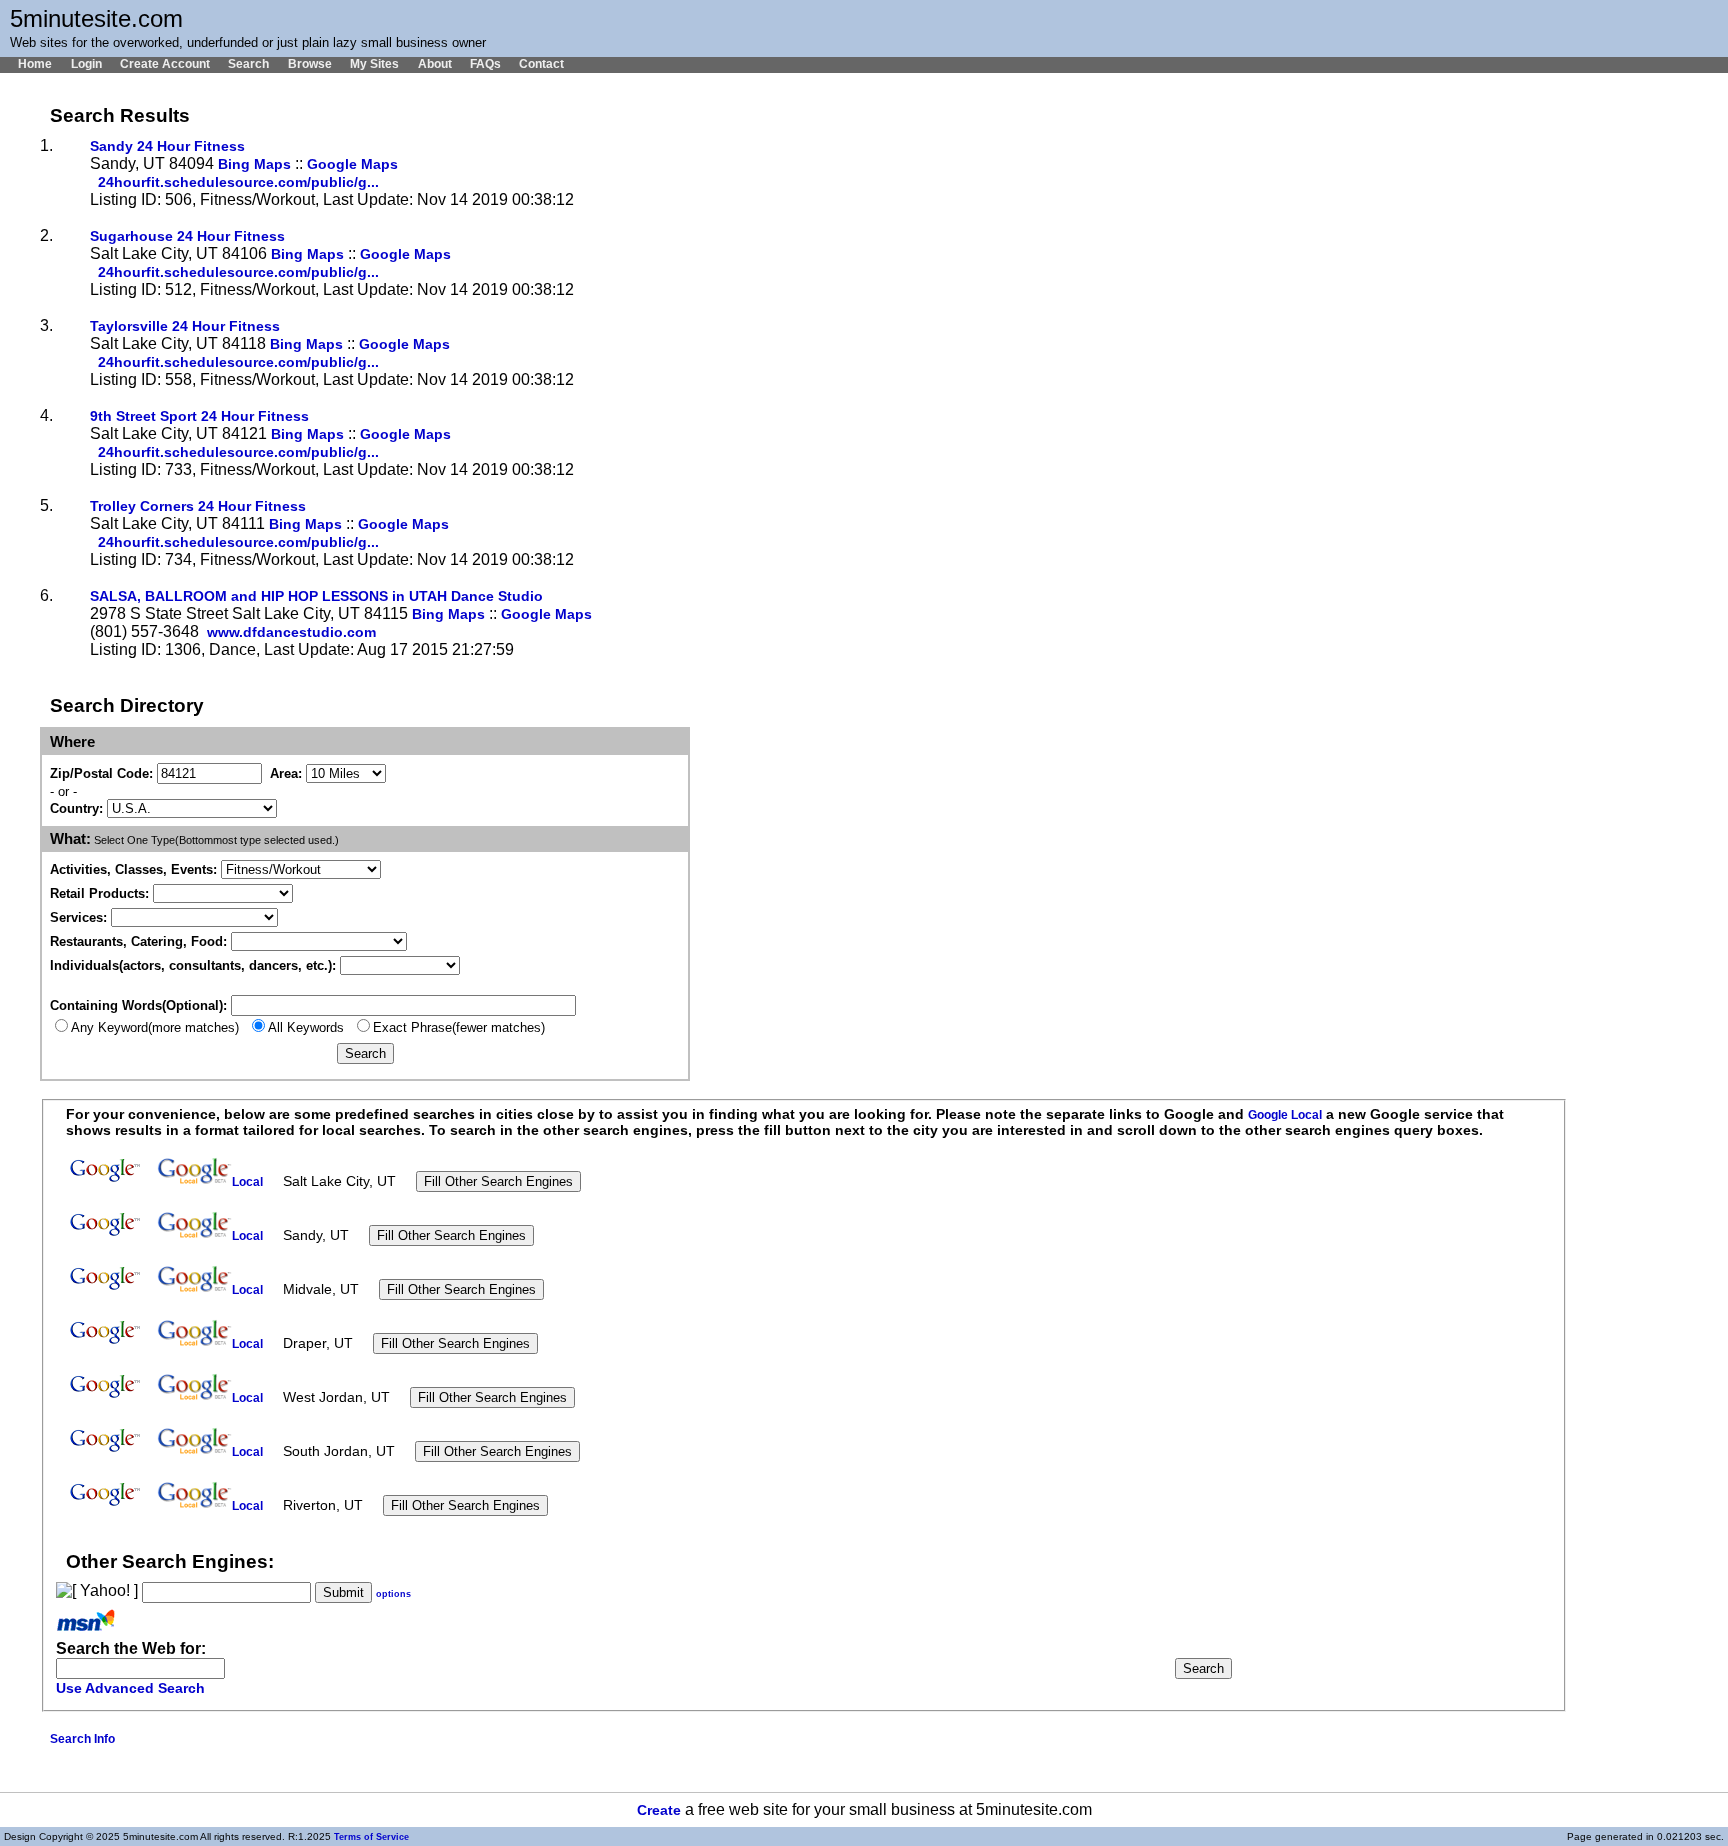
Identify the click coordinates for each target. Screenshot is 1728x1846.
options (393, 1594)
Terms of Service (371, 1837)
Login (86, 64)
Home (35, 64)
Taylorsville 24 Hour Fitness (185, 326)
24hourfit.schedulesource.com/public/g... (238, 182)
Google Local (1285, 1115)
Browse (309, 64)
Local (247, 1182)
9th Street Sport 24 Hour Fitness (199, 416)
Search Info (82, 1739)
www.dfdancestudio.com (291, 632)
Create (659, 1810)
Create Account (165, 64)
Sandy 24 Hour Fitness (167, 146)
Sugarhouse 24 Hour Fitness (187, 236)
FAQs (485, 64)
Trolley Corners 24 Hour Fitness (198, 506)
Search (248, 64)
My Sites (374, 64)
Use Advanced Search (130, 1688)
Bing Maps (254, 164)
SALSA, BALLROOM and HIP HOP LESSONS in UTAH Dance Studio (316, 596)
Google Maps (352, 164)
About (434, 64)
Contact (541, 64)
